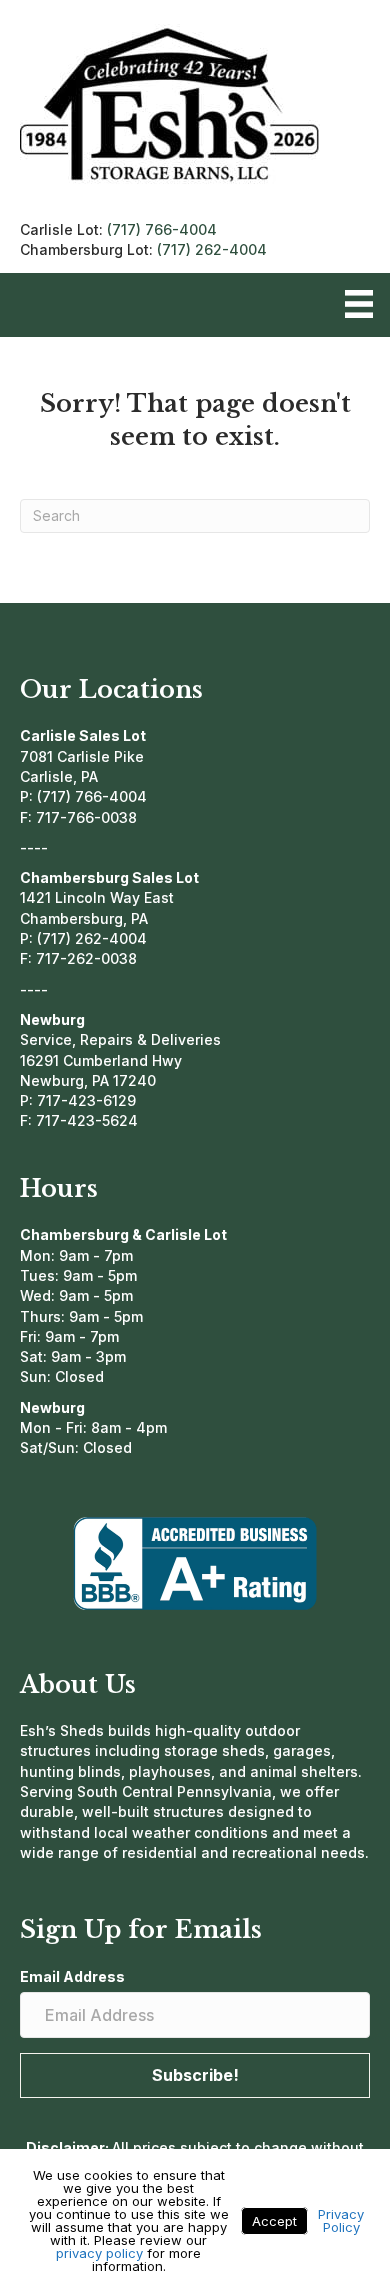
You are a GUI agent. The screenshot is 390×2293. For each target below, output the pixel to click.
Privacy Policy (341, 2220)
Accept (274, 2221)
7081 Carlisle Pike (82, 756)
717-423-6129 (86, 1100)
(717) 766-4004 (162, 229)
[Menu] (359, 304)
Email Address (72, 1976)
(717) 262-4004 (212, 249)
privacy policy (99, 2253)
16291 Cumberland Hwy (101, 1060)
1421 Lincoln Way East (97, 897)
